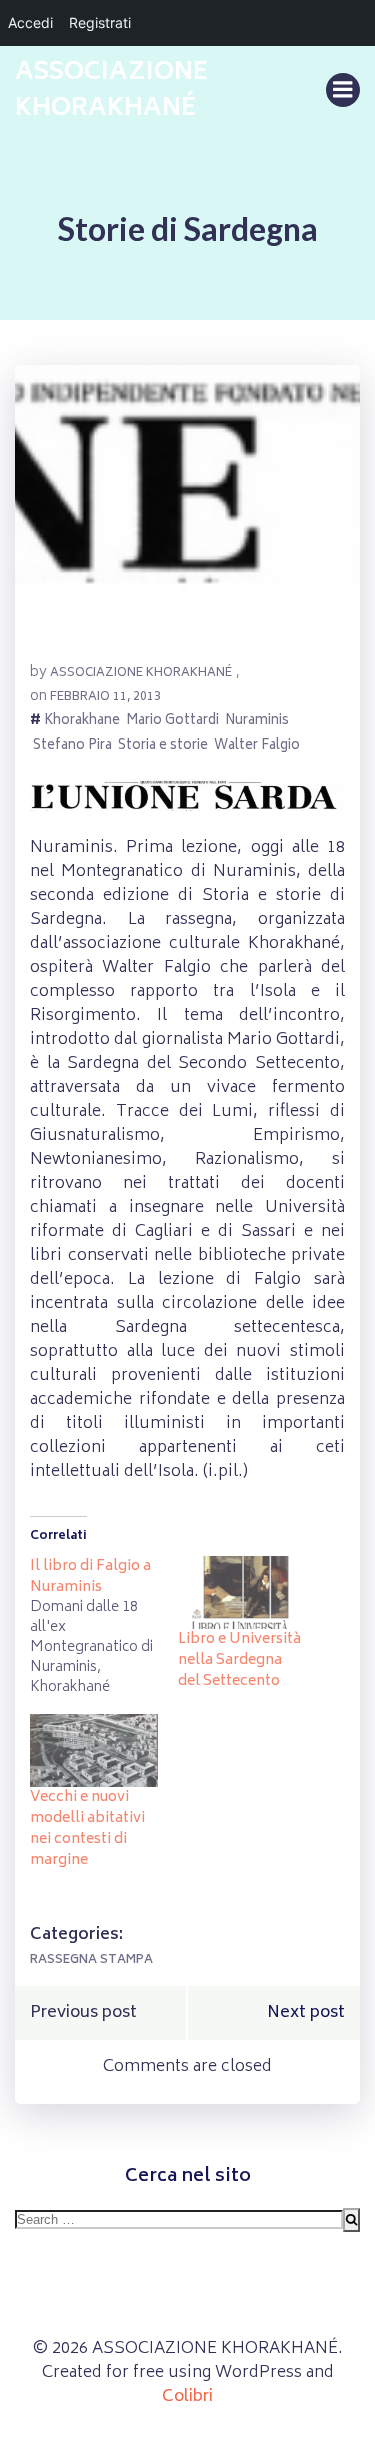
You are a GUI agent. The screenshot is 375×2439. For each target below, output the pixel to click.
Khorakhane (82, 722)
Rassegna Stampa (91, 1960)
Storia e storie (163, 747)
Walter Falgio (257, 747)
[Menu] (343, 90)
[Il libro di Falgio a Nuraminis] (104, 1627)
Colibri (187, 2397)
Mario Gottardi (172, 722)
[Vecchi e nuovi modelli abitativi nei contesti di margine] (94, 1750)
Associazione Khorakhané (141, 673)
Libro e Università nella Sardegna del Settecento (239, 1660)
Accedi (30, 22)
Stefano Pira (72, 747)
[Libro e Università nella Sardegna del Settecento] (242, 1592)
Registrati (100, 22)
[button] (187, 505)
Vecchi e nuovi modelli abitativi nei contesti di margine (87, 1829)
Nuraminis (257, 722)
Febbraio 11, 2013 (105, 697)
